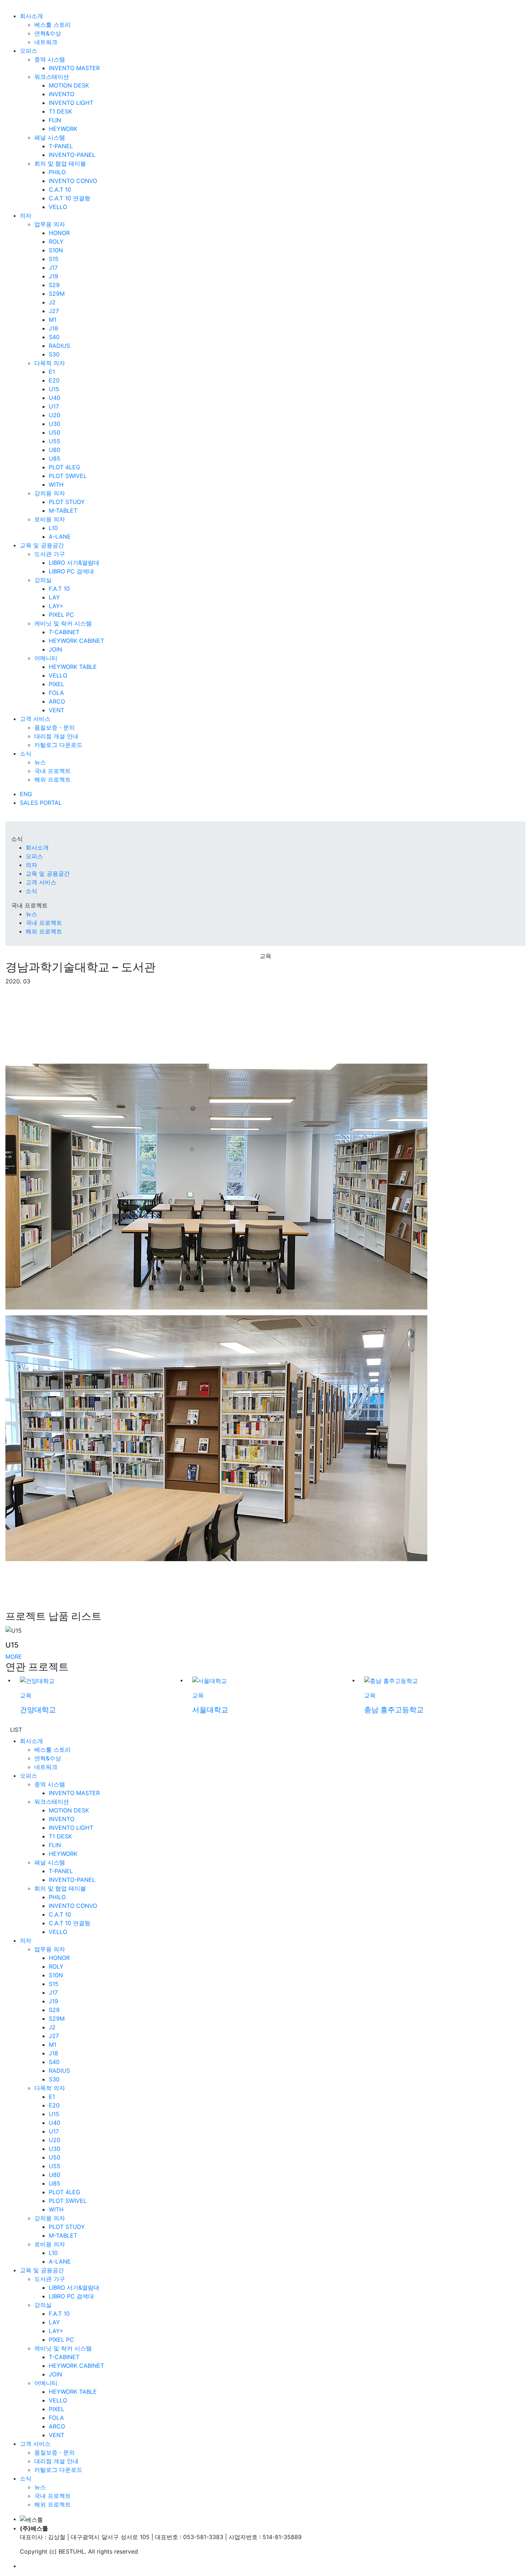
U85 (55, 458)
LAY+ (56, 606)
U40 (55, 398)
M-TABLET (63, 510)
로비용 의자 (50, 519)
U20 (55, 415)
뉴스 (40, 762)
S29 (54, 285)
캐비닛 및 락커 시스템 (63, 623)
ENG (26, 794)
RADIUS (59, 346)
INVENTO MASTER (74, 68)
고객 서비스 (35, 719)
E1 (52, 372)
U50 (55, 432)
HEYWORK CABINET (76, 641)
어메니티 (46, 658)
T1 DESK (60, 111)
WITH (56, 484)
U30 (55, 424)
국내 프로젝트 (53, 771)
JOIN (55, 649)
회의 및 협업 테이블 (60, 163)
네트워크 (46, 42)
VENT (57, 710)
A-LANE (60, 537)
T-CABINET (64, 632)
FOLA (56, 693)
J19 (53, 276)
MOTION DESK (69, 85)
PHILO (57, 172)
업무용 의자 (50, 224)
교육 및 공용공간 (42, 545)
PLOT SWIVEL (68, 476)
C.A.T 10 (60, 189)
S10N (56, 250)
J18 (53, 328)
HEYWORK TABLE (73, 667)
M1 (53, 320)
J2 (52, 302)
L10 (53, 528)
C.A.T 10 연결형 (70, 198)
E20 (54, 380)
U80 (55, 450)
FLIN (55, 120)
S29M (57, 294)
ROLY (56, 242)
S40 (54, 337)
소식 (26, 753)
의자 (26, 215)
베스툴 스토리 (53, 25)
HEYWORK (63, 129)
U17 (54, 406)
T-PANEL (61, 146)
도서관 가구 (50, 554)
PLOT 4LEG (64, 467)
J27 (54, 311)
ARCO (57, 701)
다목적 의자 (50, 363)
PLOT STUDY (67, 502)
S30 (54, 354)
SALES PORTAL (41, 803)
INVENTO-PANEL (72, 155)
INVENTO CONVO (73, 181)
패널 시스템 (50, 137)
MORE (14, 1657)
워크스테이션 (52, 77)
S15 (54, 259)
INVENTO (62, 94)
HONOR (59, 233)
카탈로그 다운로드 (58, 745)
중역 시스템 (50, 59)
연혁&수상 (48, 33)
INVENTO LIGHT (71, 103)
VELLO (58, 207)
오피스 (29, 51)
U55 (55, 441)
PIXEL (57, 684)
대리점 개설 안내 (56, 736)
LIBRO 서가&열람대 (74, 563)
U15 (54, 389)
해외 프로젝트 (53, 779)
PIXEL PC (61, 615)
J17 (53, 268)
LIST (16, 1730)
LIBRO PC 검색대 (71, 571)
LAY (54, 597)
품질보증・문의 (55, 727)
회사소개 (31, 16)
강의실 (43, 580)
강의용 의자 (50, 493)
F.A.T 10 (59, 589)
